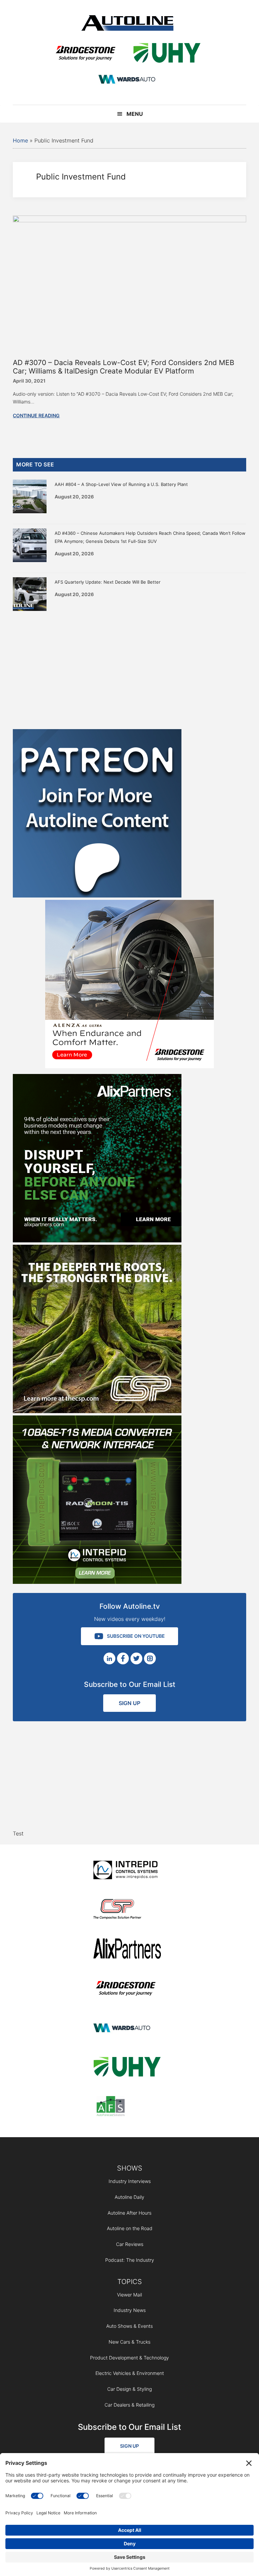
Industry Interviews (130, 2181)
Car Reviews (130, 2244)
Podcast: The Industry (130, 2260)
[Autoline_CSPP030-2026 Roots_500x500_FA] (97, 1411)
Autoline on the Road (130, 2228)
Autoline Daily (129, 2197)
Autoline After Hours (129, 2213)
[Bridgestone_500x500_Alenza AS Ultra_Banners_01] (129, 1066)
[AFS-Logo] (127, 2107)
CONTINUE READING (36, 415)
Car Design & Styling (129, 2389)
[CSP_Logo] (127, 1910)
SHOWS (130, 2168)
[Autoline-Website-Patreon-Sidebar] (97, 895)
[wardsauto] (127, 80)
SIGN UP (129, 1703)
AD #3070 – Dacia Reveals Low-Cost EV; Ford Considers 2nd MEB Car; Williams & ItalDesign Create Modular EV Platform (124, 367)
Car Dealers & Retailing (129, 2405)
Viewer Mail (129, 2295)
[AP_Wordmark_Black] (127, 1950)
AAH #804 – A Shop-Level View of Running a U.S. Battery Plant (121, 484)
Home (20, 140)
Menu (135, 114)
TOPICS (130, 2282)
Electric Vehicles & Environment (130, 2373)
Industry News (130, 2310)
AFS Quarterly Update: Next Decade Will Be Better (108, 582)
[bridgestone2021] (85, 54)
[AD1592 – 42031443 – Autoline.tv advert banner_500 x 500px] (97, 1240)
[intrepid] (127, 1871)
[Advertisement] (129, 669)
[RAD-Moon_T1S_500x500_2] (97, 1582)
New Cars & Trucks (129, 2342)
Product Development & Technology (129, 2358)
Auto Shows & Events (129, 2326)
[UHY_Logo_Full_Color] (167, 54)
